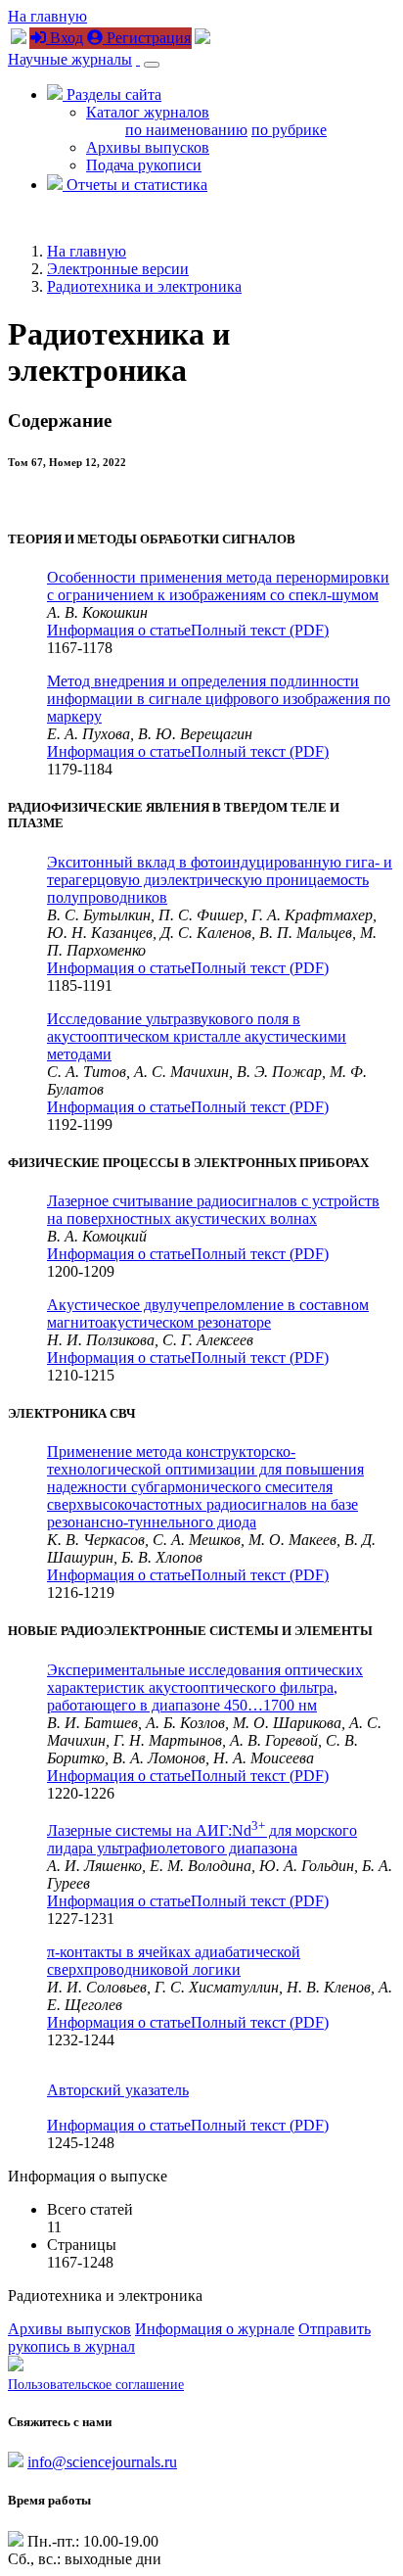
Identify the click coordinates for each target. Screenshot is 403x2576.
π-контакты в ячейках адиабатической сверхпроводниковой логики (174, 1961)
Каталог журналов (148, 112)
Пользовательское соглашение (96, 2385)
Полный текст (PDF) (260, 630)
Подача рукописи (144, 165)
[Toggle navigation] (152, 65)
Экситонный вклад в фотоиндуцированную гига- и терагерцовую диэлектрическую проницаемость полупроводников (220, 880)
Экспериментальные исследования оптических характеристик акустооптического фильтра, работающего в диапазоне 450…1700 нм (205, 1687)
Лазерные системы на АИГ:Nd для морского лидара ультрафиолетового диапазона (202, 1839)
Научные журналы (70, 59)
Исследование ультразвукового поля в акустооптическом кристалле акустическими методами (197, 1036)
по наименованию (186, 130)
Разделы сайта (112, 94)
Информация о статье (119, 630)
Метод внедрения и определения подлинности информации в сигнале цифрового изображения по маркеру (219, 699)
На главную (47, 16)
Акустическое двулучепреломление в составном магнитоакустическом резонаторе (208, 1313)
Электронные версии (118, 269)
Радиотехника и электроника (144, 286)
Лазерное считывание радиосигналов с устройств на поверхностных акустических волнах (213, 1210)
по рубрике (289, 130)
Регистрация (147, 38)
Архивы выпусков (148, 147)
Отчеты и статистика (135, 185)
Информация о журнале (215, 2329)
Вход (65, 38)
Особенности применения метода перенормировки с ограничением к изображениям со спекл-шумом (218, 586)
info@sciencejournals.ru (102, 2462)
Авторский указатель (118, 2090)
